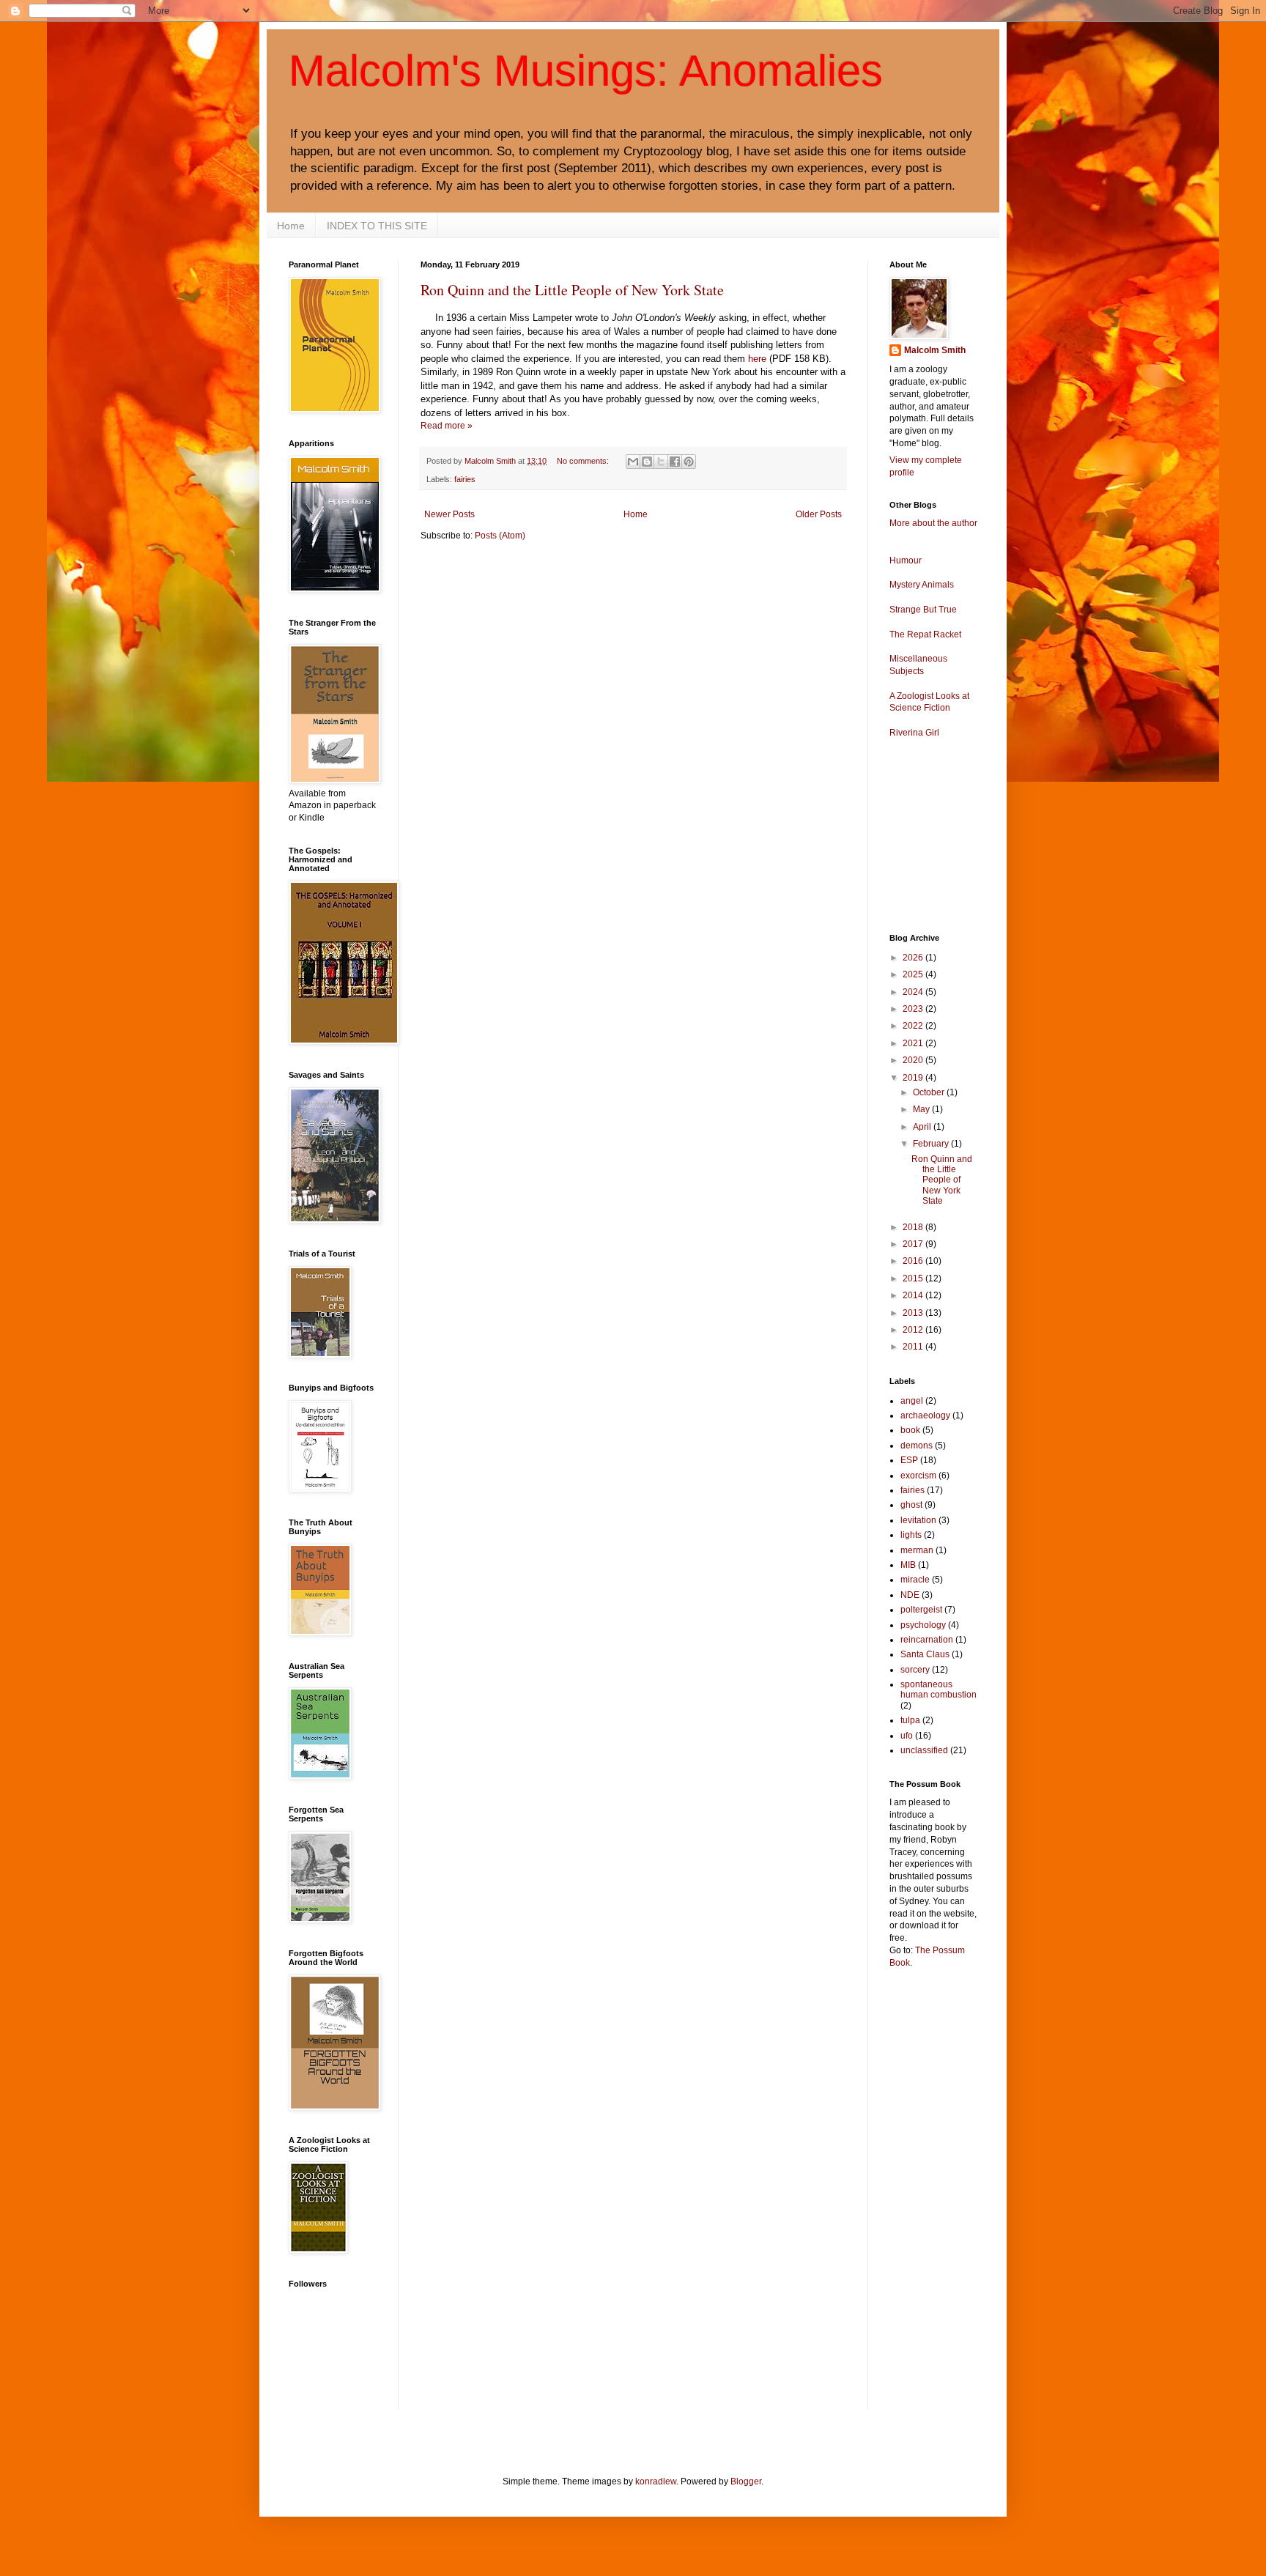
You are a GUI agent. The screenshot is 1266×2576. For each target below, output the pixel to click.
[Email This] (633, 462)
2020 (914, 1060)
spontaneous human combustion (939, 1689)
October (930, 1092)
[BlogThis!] (647, 462)
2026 (914, 958)
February (932, 1144)
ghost (911, 1505)
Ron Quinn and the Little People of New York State (572, 290)
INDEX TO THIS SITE (377, 226)
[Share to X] (661, 462)
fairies (465, 479)
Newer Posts (449, 514)
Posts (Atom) (500, 536)
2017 (914, 1244)
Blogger (746, 2481)
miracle (915, 1580)
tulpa (910, 1720)
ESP (909, 1460)
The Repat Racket (925, 634)
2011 (914, 1347)
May (922, 1109)
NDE (910, 1595)
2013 (914, 1313)
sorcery (915, 1670)
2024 (914, 992)
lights (911, 1535)
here (757, 359)
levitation (918, 1520)
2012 (914, 1330)
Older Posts (819, 514)
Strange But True (923, 610)
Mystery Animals (922, 585)
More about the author (933, 523)
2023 (914, 1009)
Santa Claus (925, 1654)
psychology (923, 1625)
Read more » (447, 426)
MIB (908, 1565)
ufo (907, 1736)
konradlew (656, 2481)
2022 (914, 1026)
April (923, 1127)
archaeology (925, 1415)
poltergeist (921, 1610)
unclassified (924, 1750)
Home (291, 226)
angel (912, 1401)
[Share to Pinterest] (689, 462)
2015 (914, 1278)
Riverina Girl (914, 733)
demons (917, 1446)
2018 (914, 1227)
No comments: (584, 461)
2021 (914, 1043)
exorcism (918, 1476)
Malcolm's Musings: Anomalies (586, 71)
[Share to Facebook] (675, 462)
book (910, 1430)
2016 (914, 1261)
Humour (906, 560)
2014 (914, 1295)
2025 (914, 974)
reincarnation (927, 1640)
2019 (914, 1078)
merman (917, 1550)
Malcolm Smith (935, 350)
